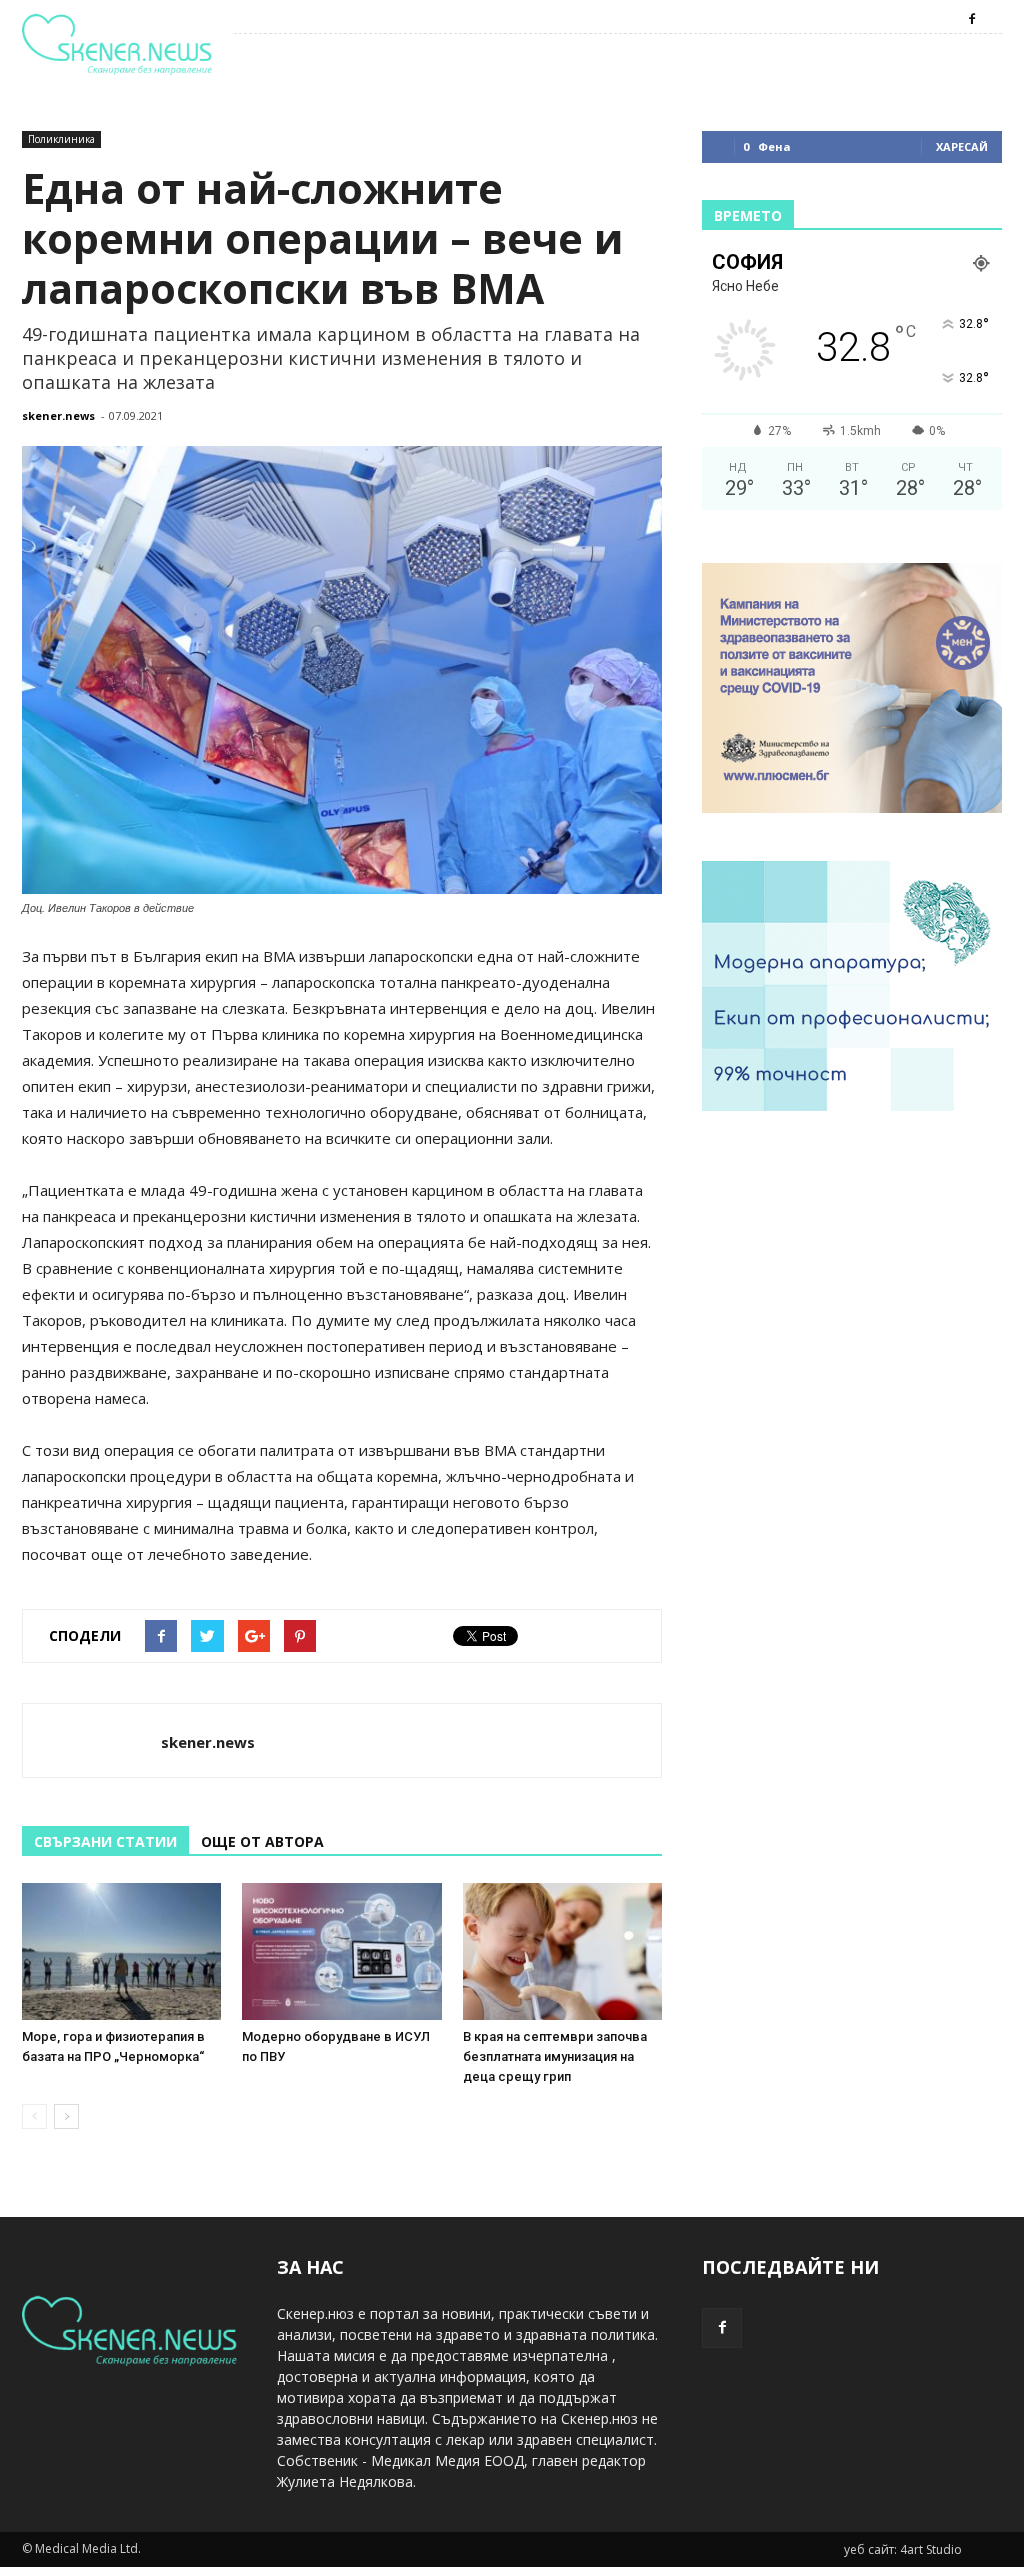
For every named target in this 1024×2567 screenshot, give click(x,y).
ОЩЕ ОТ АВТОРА (262, 1841)
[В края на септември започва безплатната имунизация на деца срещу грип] (562, 1951)
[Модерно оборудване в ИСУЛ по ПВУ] (341, 1951)
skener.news (58, 415)
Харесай (962, 146)
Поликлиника (61, 139)
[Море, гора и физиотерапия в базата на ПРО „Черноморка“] (121, 1951)
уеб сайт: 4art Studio (903, 2549)
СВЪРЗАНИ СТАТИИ (105, 1841)
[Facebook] (972, 19)
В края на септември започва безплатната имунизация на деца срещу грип (555, 2056)
